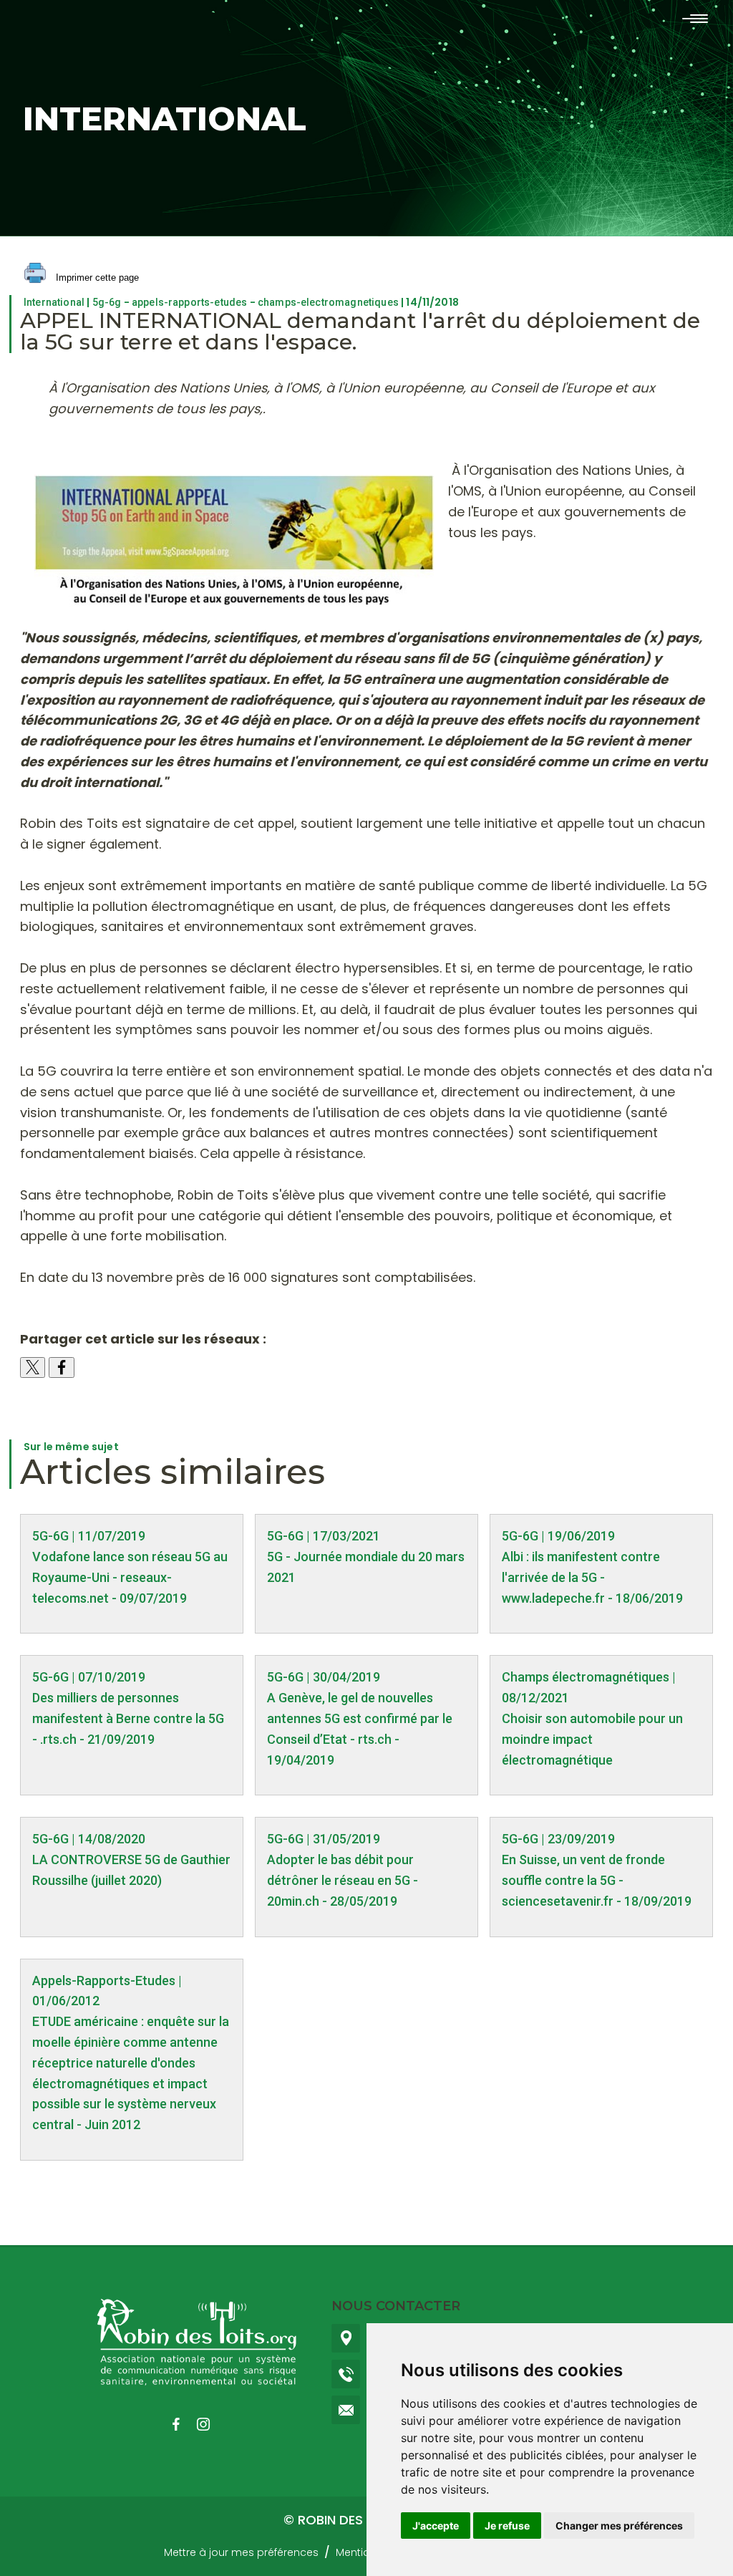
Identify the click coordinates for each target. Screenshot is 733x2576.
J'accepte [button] (436, 2526)
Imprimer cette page (96, 278)
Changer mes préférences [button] (619, 2526)
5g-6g (107, 302)
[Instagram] (210, 2424)
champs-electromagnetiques (328, 302)
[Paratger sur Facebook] (62, 1367)
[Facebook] (183, 2424)
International (54, 302)
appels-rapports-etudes (190, 302)
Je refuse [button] (507, 2526)
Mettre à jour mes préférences (241, 2552)
